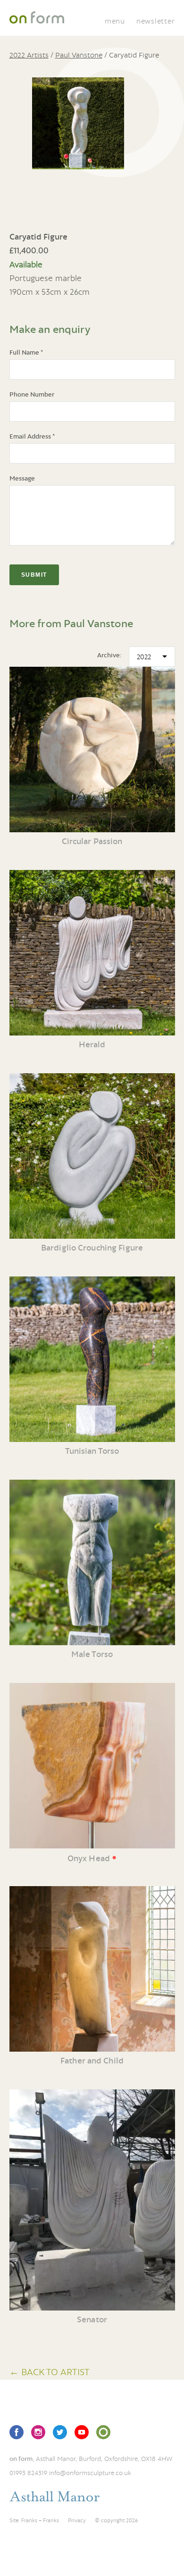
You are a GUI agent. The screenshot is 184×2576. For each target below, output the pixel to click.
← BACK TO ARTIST (50, 2372)
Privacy (77, 2520)
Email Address (32, 436)
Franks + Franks (40, 2520)
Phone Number (32, 394)
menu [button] (115, 21)
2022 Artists (29, 55)
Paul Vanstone (79, 55)
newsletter (156, 21)
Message (22, 478)
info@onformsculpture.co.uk (90, 2473)
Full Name (26, 352)
